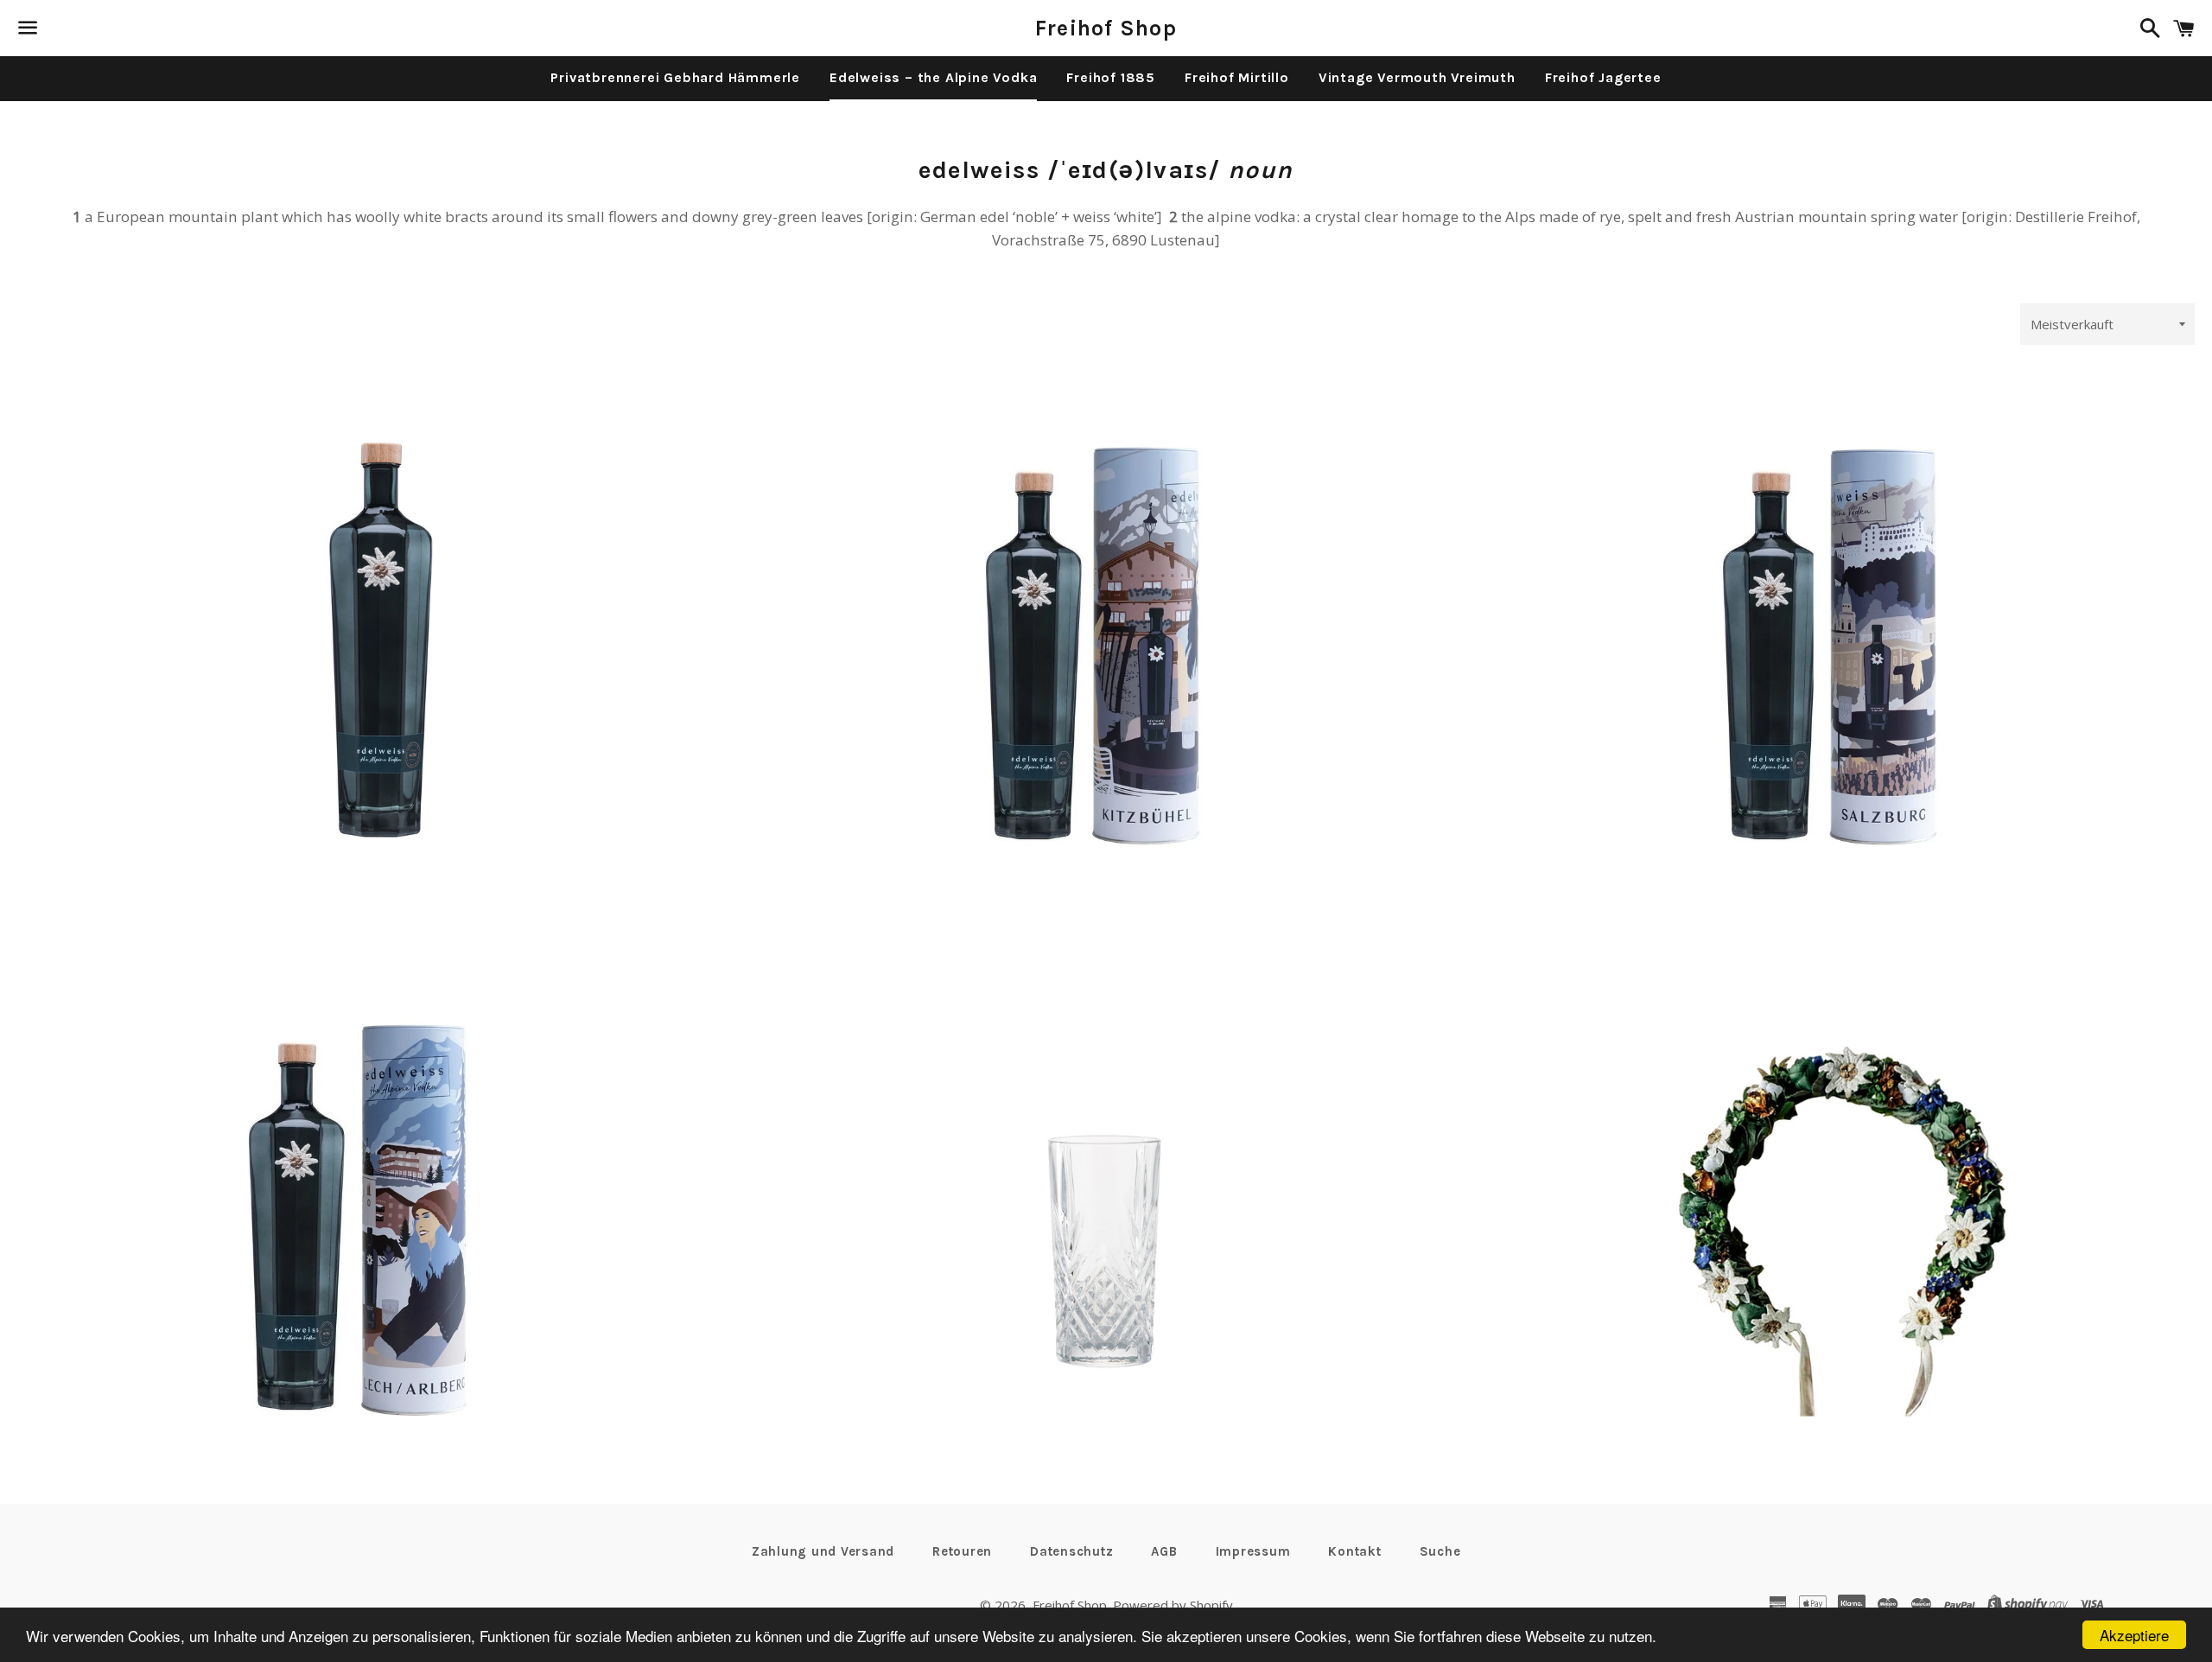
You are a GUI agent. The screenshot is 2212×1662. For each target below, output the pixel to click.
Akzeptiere (2134, 1635)
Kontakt (1354, 1551)
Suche (1440, 1551)
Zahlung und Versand (823, 1551)
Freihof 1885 (1111, 77)
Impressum (1253, 1551)
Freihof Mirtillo (1237, 77)
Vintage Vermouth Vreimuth (1417, 77)
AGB (1164, 1551)
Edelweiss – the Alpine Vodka (933, 77)
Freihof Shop (1106, 28)
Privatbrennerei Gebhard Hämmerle (675, 77)
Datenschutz (1071, 1551)
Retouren (962, 1551)
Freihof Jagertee (1603, 77)
